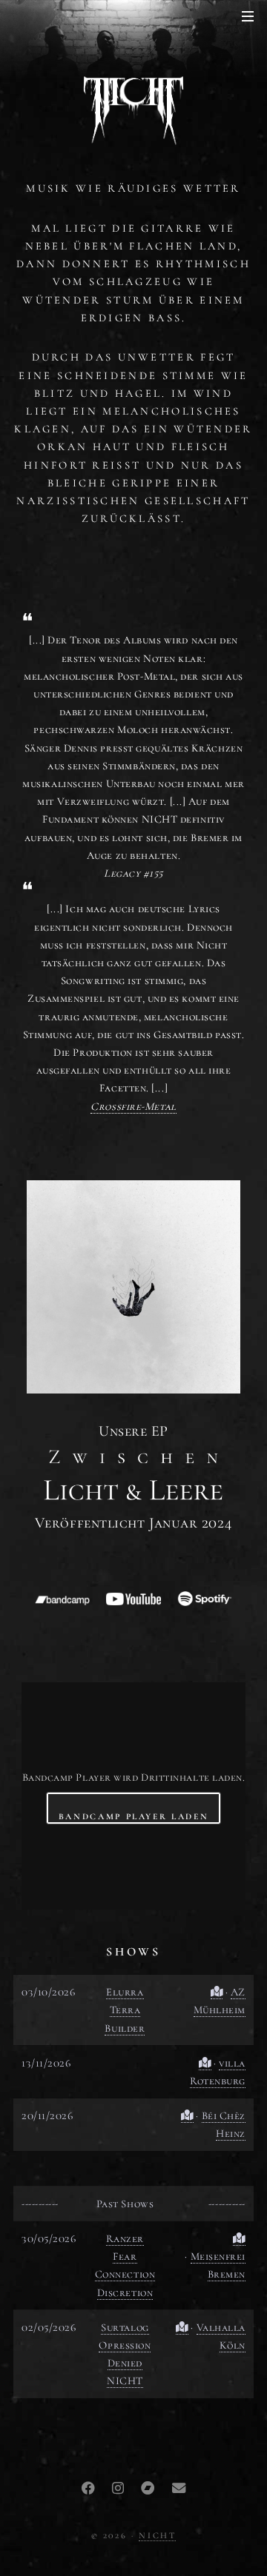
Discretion (125, 2292)
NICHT (125, 2381)
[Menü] (245, 17)
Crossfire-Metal (133, 1106)
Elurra (125, 1992)
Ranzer (125, 2238)
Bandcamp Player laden (133, 1816)
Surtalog (125, 2327)
